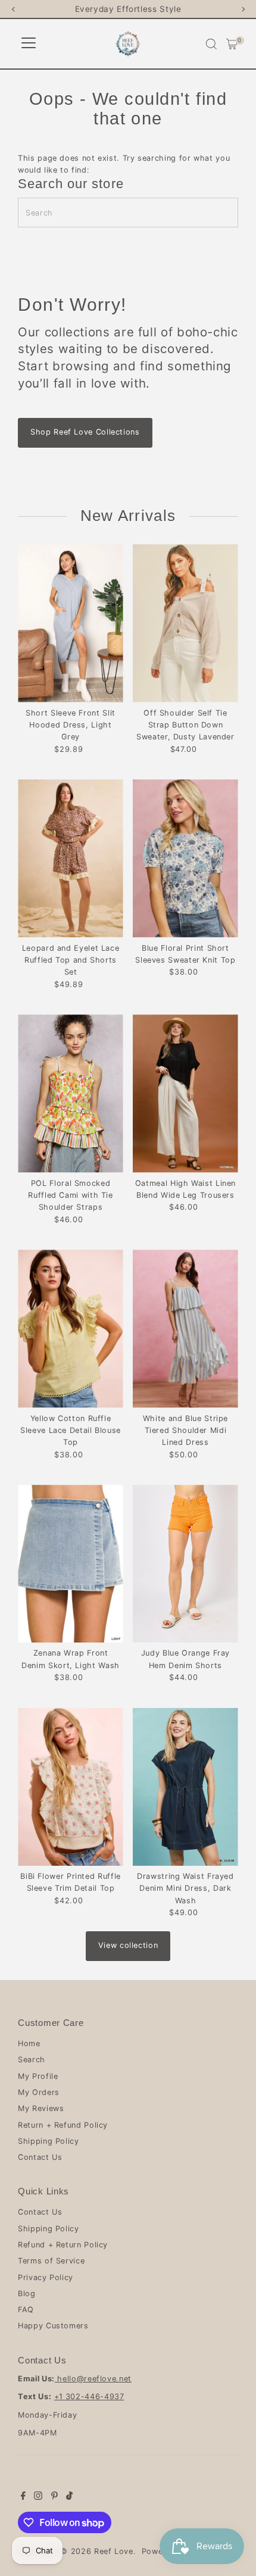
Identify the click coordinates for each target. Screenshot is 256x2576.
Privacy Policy (46, 2277)
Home (29, 2043)
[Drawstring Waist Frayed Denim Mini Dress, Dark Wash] (185, 1787)
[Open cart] (232, 44)
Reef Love (114, 2551)
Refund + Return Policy (63, 2245)
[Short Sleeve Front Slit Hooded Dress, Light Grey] (71, 623)
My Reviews (41, 2108)
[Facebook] (23, 2497)
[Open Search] (211, 44)
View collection (128, 1945)
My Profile (38, 2076)
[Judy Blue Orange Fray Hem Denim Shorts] (185, 1564)
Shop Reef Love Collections (85, 432)
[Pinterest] (54, 2497)
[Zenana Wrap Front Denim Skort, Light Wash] (71, 1564)
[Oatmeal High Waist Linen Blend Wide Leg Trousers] (185, 1093)
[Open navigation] (29, 44)
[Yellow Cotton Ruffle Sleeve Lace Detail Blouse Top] (71, 1328)
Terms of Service (51, 2261)
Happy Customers (53, 2326)
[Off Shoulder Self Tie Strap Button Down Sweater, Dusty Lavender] (185, 623)
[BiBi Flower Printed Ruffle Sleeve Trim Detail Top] (71, 1787)
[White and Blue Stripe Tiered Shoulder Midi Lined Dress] (185, 1328)
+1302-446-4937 (89, 2397)
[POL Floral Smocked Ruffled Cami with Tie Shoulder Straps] (71, 1093)
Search (32, 2060)
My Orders (39, 2092)
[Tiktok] (69, 2497)
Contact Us (40, 2157)
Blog (27, 2294)
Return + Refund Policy (63, 2125)
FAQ (26, 2310)
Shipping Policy (49, 2141)
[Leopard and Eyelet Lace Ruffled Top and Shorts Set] (71, 858)
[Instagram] (38, 2497)
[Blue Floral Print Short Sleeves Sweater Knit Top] (185, 858)
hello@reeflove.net (93, 2379)
